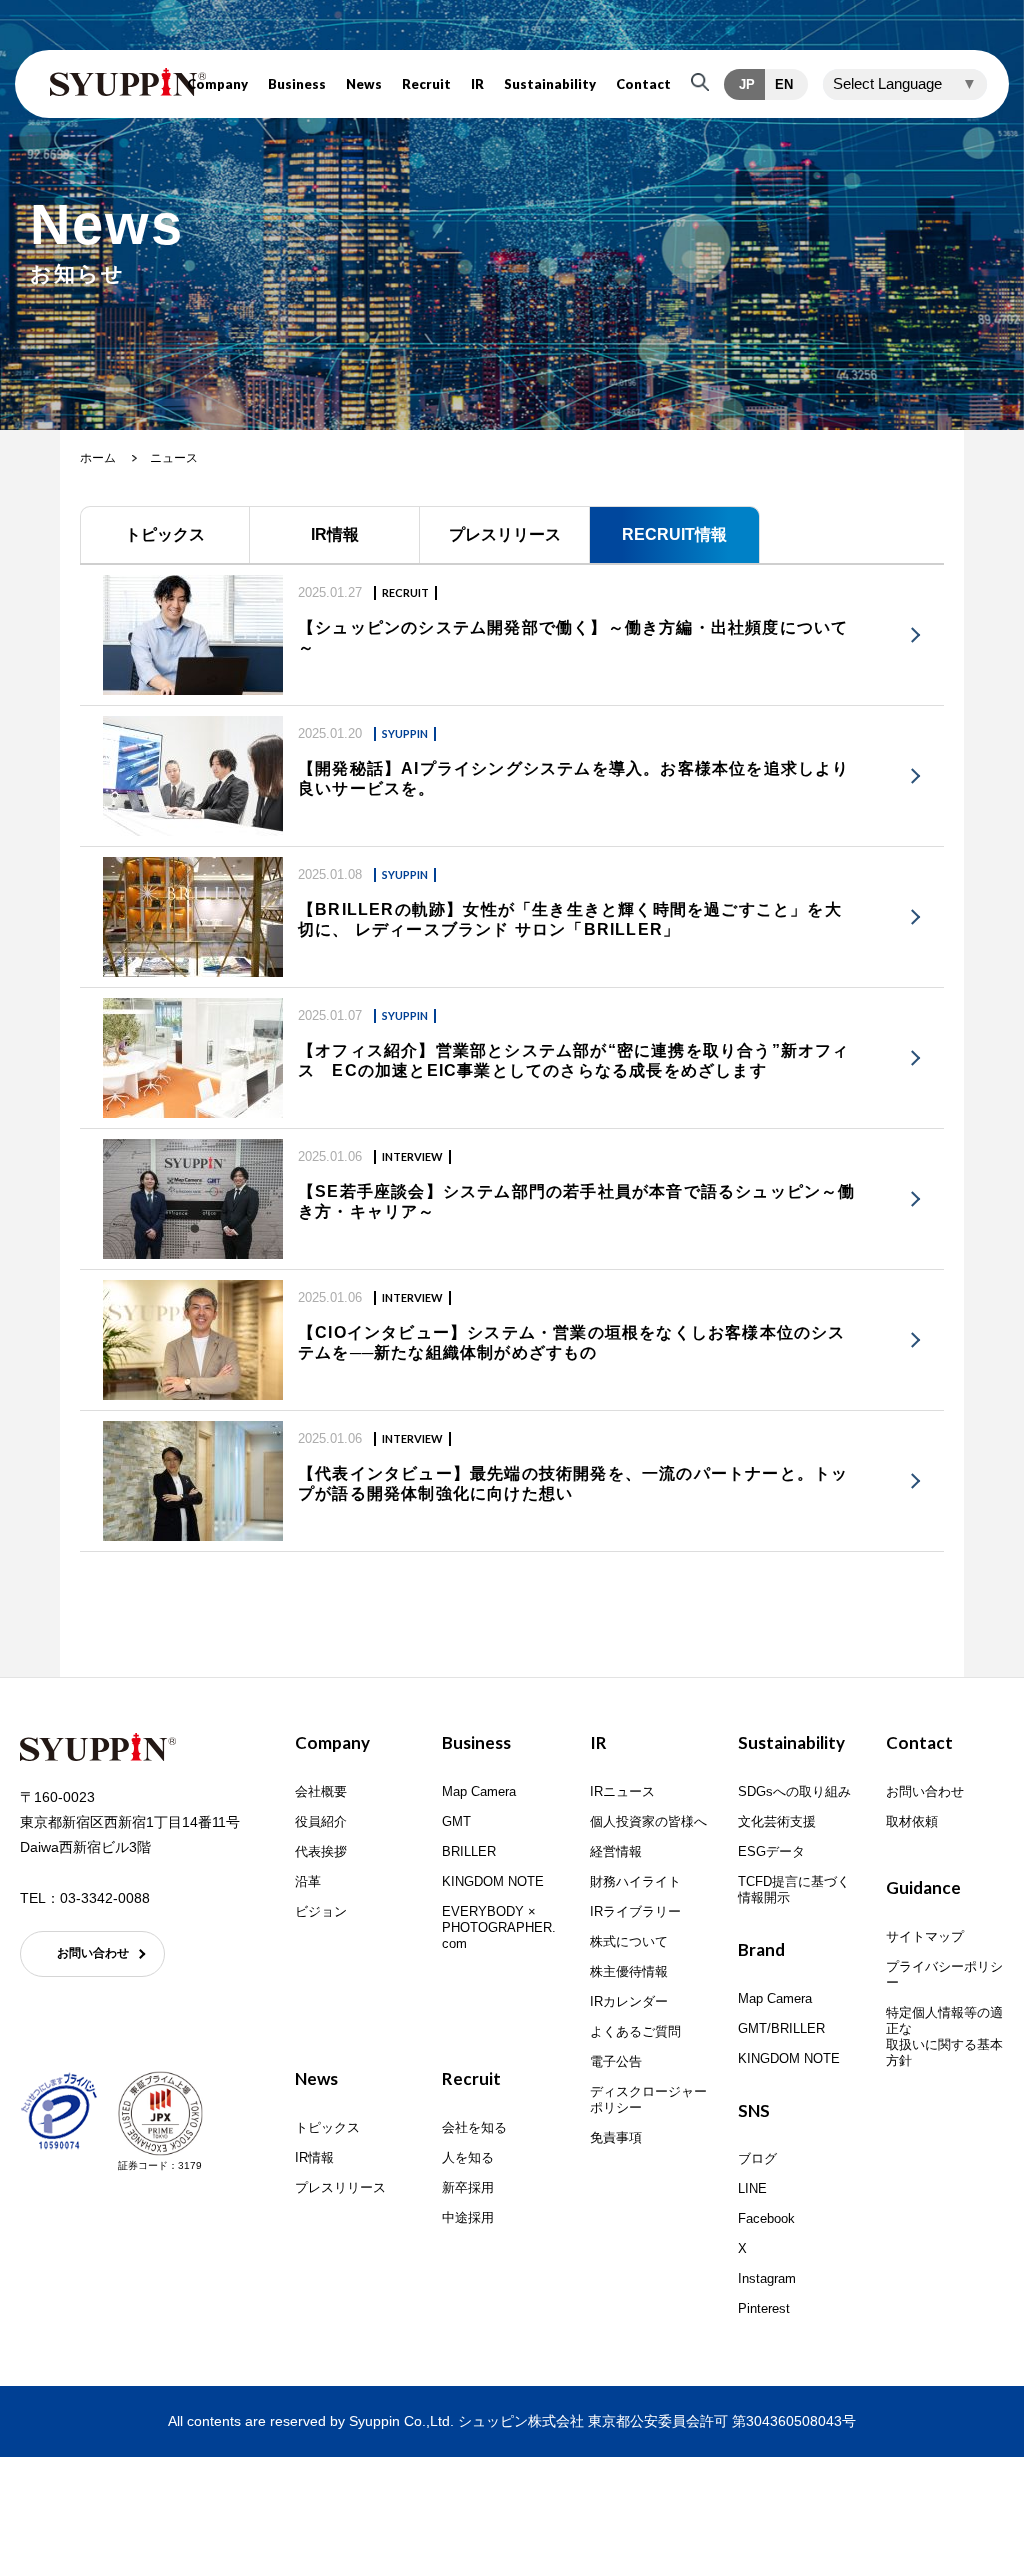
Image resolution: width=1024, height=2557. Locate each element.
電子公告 (616, 2061)
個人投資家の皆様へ (648, 1821)
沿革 (308, 1881)
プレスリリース (505, 534)
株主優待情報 (629, 1971)
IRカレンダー (629, 2001)
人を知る (468, 2157)
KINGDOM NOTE (493, 1881)
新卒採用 (468, 2187)
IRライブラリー (635, 1911)
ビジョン (321, 1911)
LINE (752, 2188)
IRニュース (622, 1791)
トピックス (165, 534)
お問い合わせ (93, 1953)
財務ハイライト (635, 1881)
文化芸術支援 (777, 1821)
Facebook (766, 2218)
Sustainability (550, 84)
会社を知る (474, 2127)
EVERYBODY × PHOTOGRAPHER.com (499, 1927)
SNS (754, 2110)
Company (217, 84)
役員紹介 (321, 1821)
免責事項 (616, 2137)
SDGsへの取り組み (794, 1791)
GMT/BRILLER (781, 2028)
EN (784, 84)
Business (297, 84)
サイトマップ (925, 1936)
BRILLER (469, 1851)
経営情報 (616, 1851)
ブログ (757, 2158)
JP (747, 84)
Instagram (767, 2278)
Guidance (923, 1887)
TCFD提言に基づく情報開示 (794, 1889)
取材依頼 (912, 1821)
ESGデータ (771, 1851)
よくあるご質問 (635, 2031)
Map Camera (479, 1791)
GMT (456, 1821)
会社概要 (321, 1791)
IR (477, 84)
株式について (629, 1941)
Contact (643, 84)
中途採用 (468, 2217)
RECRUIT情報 (674, 534)
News (364, 84)
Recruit (426, 84)
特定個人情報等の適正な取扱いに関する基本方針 (944, 2036)
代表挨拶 (321, 1851)
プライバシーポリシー (944, 1974)
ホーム (98, 458)
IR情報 (335, 534)
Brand (761, 1949)
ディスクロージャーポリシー (648, 2099)
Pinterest (764, 2308)
